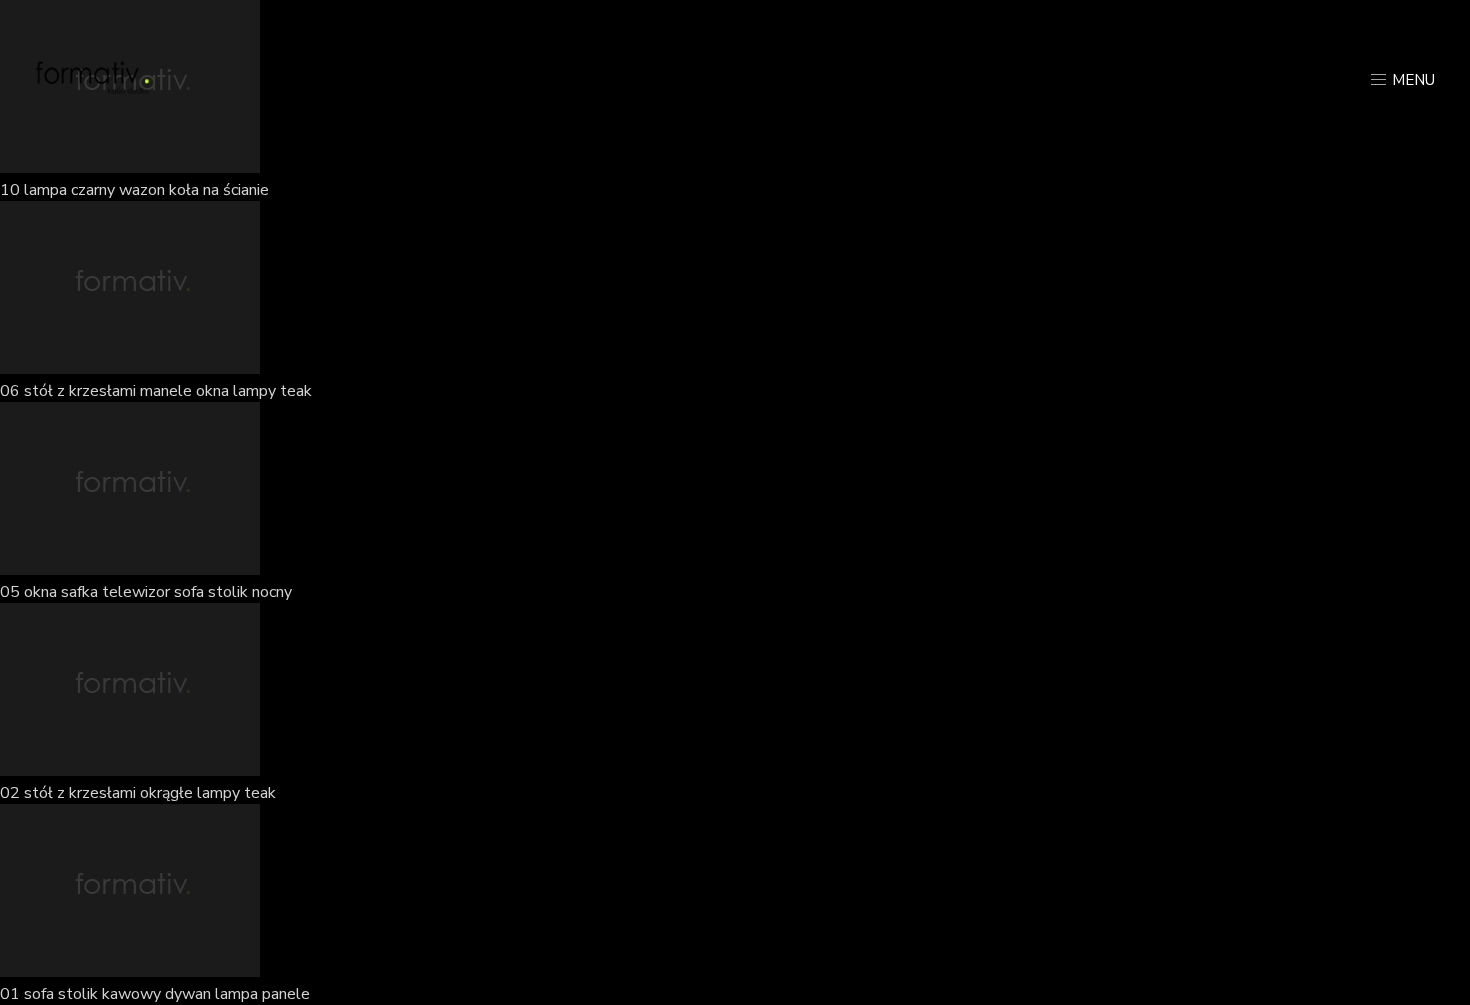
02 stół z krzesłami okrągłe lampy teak (138, 793)
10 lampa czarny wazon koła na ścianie (134, 190)
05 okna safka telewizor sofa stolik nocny (146, 592)
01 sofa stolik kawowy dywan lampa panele (155, 994)
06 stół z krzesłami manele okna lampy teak (156, 391)
